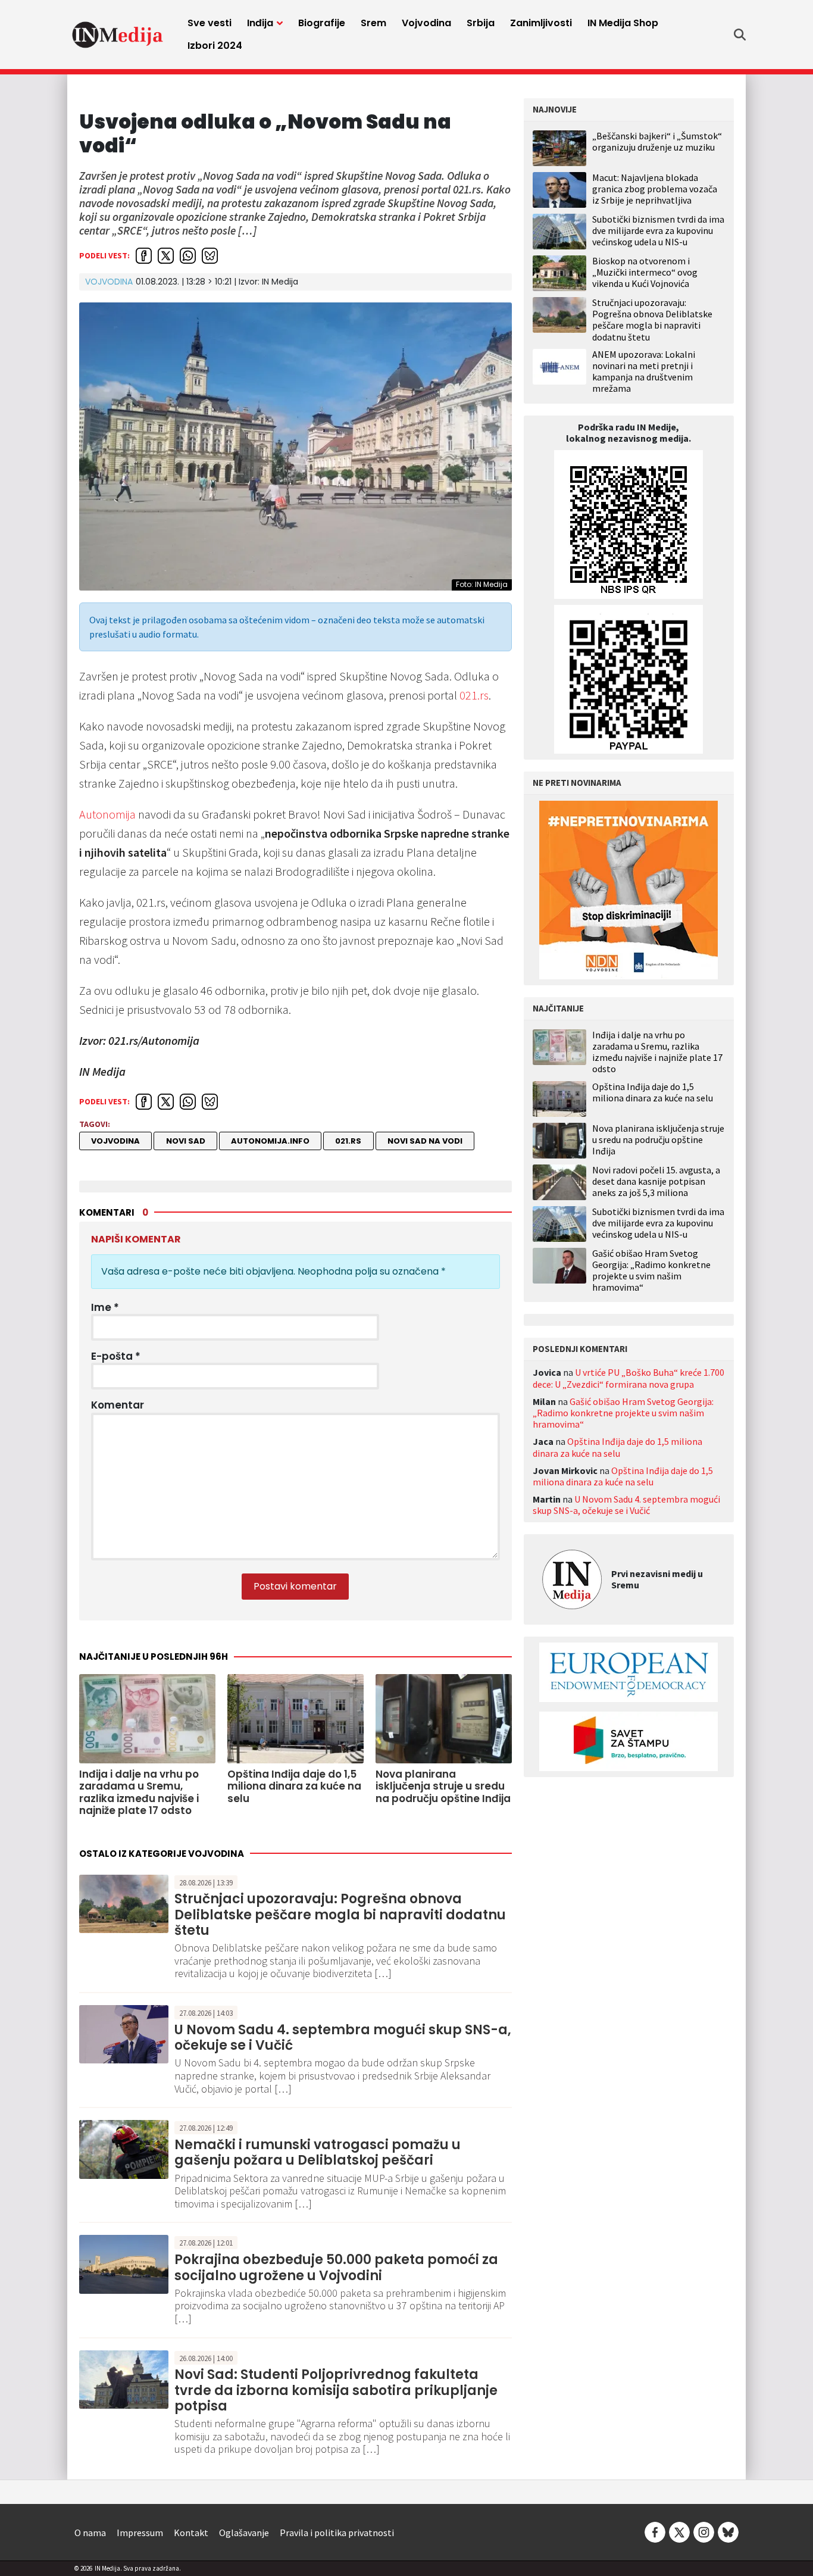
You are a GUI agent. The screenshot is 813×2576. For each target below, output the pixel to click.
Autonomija (107, 814)
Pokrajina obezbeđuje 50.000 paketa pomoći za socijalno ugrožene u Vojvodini (336, 2267)
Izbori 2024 (215, 46)
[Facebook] (655, 2531)
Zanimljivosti (541, 23)
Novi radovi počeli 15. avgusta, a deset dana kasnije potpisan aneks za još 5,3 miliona (656, 1181)
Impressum (140, 2533)
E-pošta (116, 1356)
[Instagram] (704, 2531)
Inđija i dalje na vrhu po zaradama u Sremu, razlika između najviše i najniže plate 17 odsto (657, 1052)
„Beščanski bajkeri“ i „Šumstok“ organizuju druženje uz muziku (657, 141)
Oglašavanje (244, 2533)
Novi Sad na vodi (425, 1141)
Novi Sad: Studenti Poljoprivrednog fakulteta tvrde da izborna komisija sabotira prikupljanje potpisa (336, 2390)
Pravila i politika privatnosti (337, 2533)
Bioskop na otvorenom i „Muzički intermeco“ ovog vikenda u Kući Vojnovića (645, 272)
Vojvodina (426, 23)
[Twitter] (679, 2531)
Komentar (118, 1405)
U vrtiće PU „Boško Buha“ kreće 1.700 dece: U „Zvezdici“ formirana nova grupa (628, 1378)
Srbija (481, 23)
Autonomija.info (270, 1141)
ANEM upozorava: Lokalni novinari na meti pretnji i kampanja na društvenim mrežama (644, 371)
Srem (373, 23)
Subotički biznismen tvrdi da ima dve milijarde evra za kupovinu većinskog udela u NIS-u (658, 230)
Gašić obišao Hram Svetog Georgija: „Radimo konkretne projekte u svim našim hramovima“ (651, 1271)
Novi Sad (186, 1141)
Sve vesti (209, 23)
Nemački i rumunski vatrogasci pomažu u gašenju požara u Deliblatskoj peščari (318, 2152)
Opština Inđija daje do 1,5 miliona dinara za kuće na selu (653, 1092)
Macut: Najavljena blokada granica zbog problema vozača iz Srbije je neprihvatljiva (655, 189)
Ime (105, 1307)
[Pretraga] (740, 35)
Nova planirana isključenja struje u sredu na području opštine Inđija (658, 1140)
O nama (90, 2533)
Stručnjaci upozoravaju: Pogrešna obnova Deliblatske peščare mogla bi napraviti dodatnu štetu (340, 1915)
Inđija (260, 23)
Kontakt (191, 2533)
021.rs (474, 695)
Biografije (322, 23)
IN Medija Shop (623, 23)
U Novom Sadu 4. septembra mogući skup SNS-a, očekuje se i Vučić (343, 2038)
